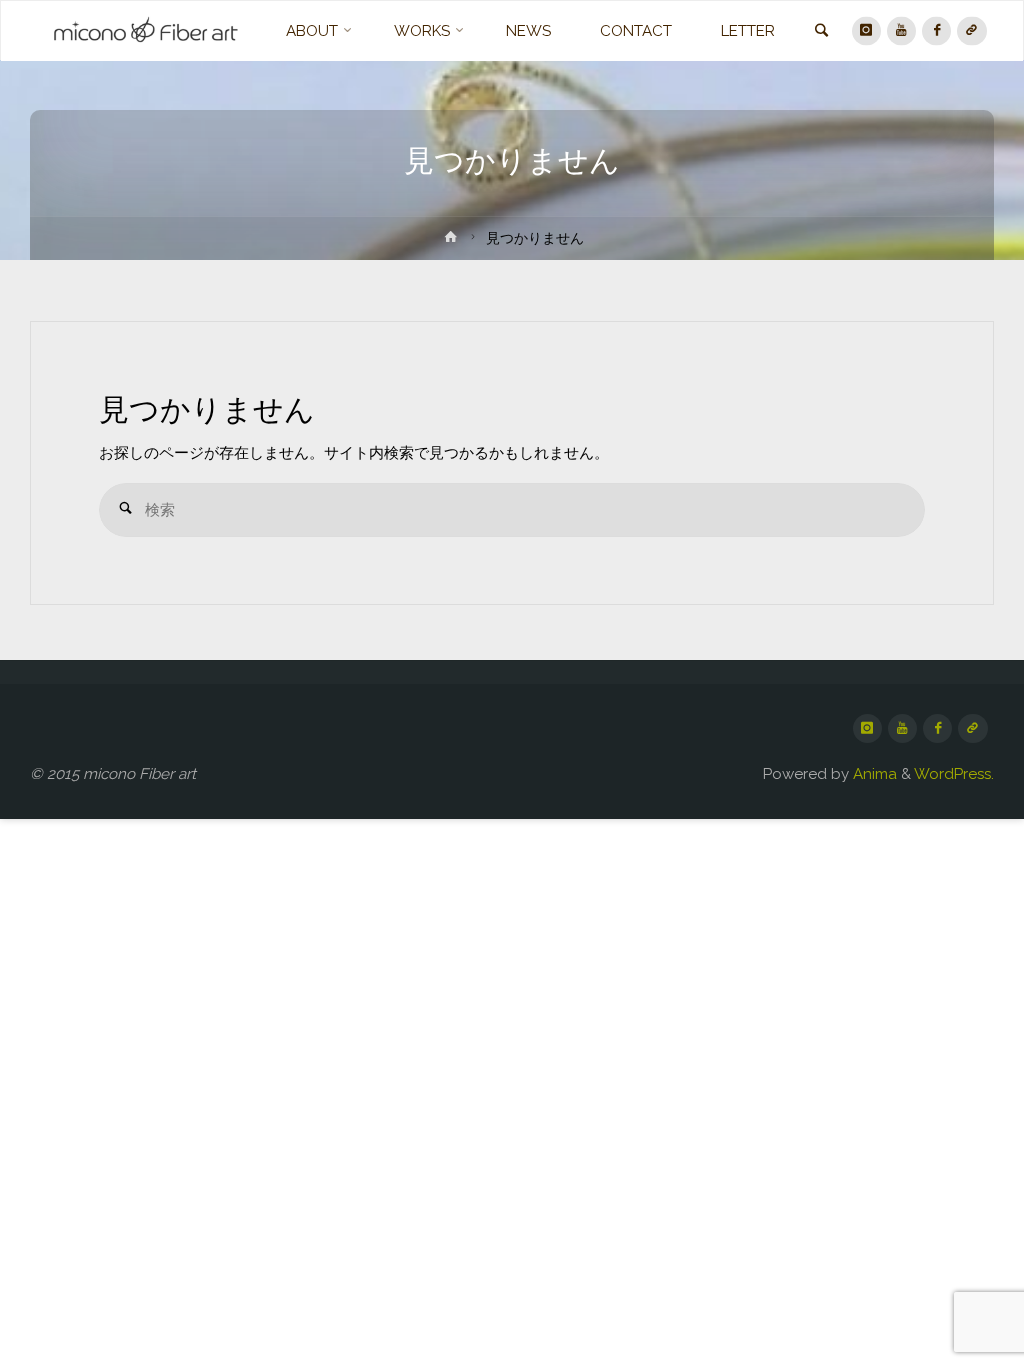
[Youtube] (901, 30)
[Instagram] (866, 30)
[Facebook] (936, 30)
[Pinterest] (971, 30)
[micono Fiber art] (145, 31)
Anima (873, 774)
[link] (821, 32)
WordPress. (954, 774)
